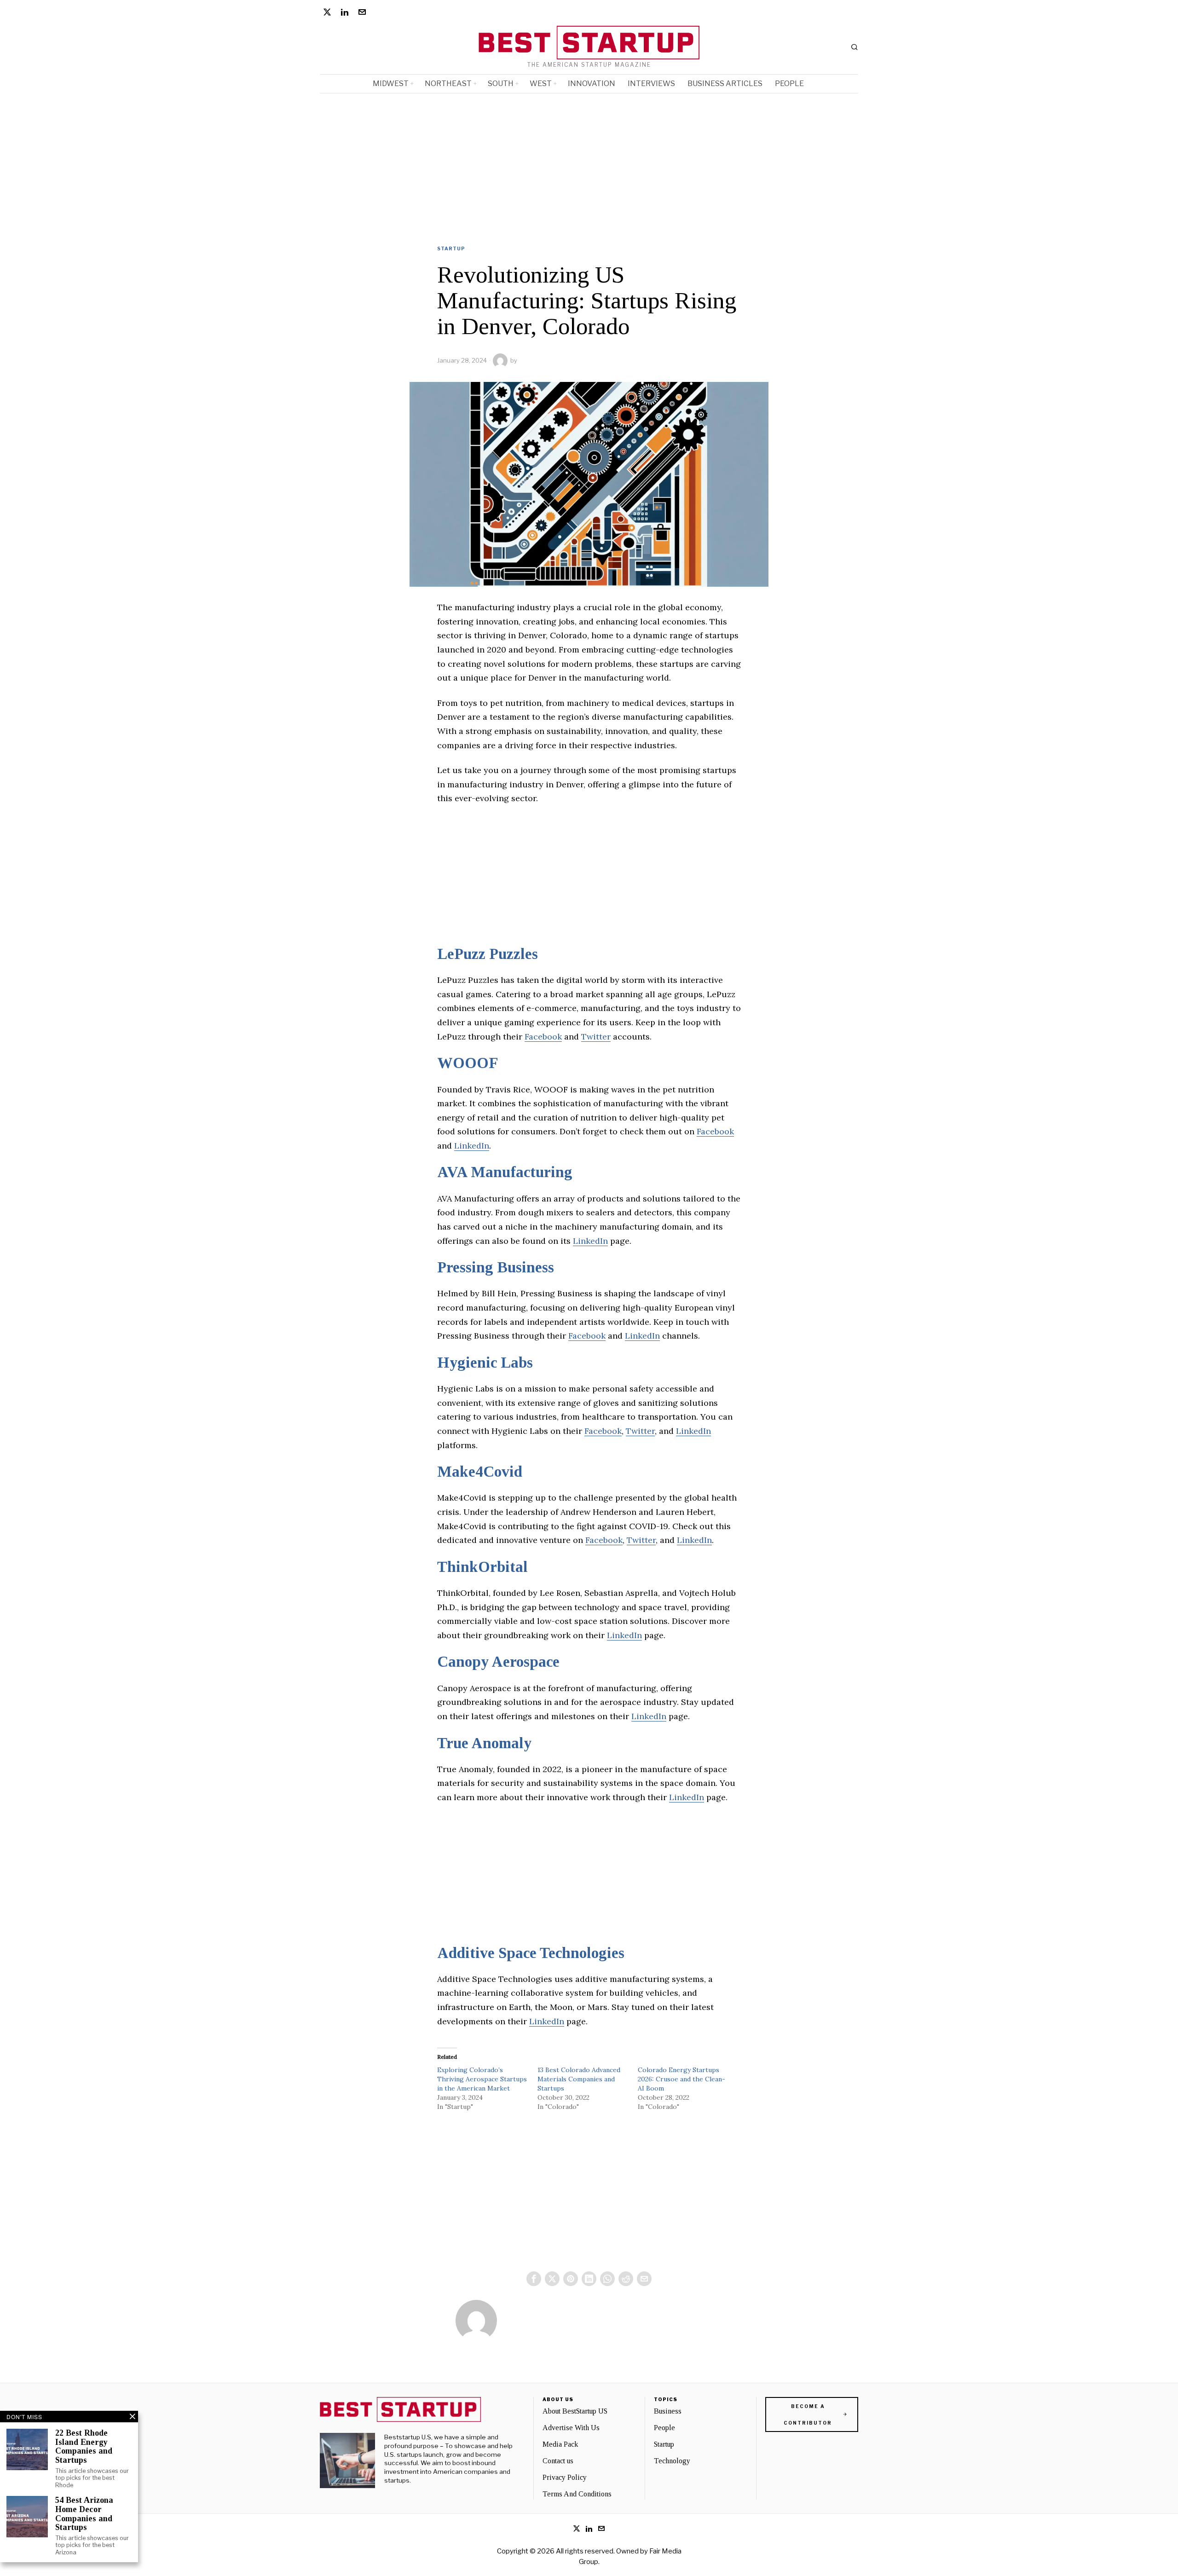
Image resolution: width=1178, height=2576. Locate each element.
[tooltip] (327, 12)
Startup (451, 248)
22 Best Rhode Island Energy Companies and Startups (84, 2447)
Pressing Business (496, 1267)
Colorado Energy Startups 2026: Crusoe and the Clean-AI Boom (681, 2079)
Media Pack (560, 2444)
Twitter (596, 1037)
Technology (672, 2461)
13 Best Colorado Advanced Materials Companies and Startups (579, 2079)
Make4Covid (480, 1472)
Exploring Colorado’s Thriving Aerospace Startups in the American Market (482, 2079)
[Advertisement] (589, 162)
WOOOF (468, 1063)
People (664, 2428)
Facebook (543, 1037)
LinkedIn (472, 1146)
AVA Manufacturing (505, 1172)
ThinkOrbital (482, 1567)
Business (668, 2411)
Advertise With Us (571, 2428)
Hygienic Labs (485, 1363)
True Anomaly (484, 1743)
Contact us (558, 2461)
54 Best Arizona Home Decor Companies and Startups (84, 2514)
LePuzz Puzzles (488, 954)
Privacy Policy (565, 2477)
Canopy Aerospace (498, 1662)
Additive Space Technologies (531, 1953)
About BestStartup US (575, 2411)
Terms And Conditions (577, 2494)
